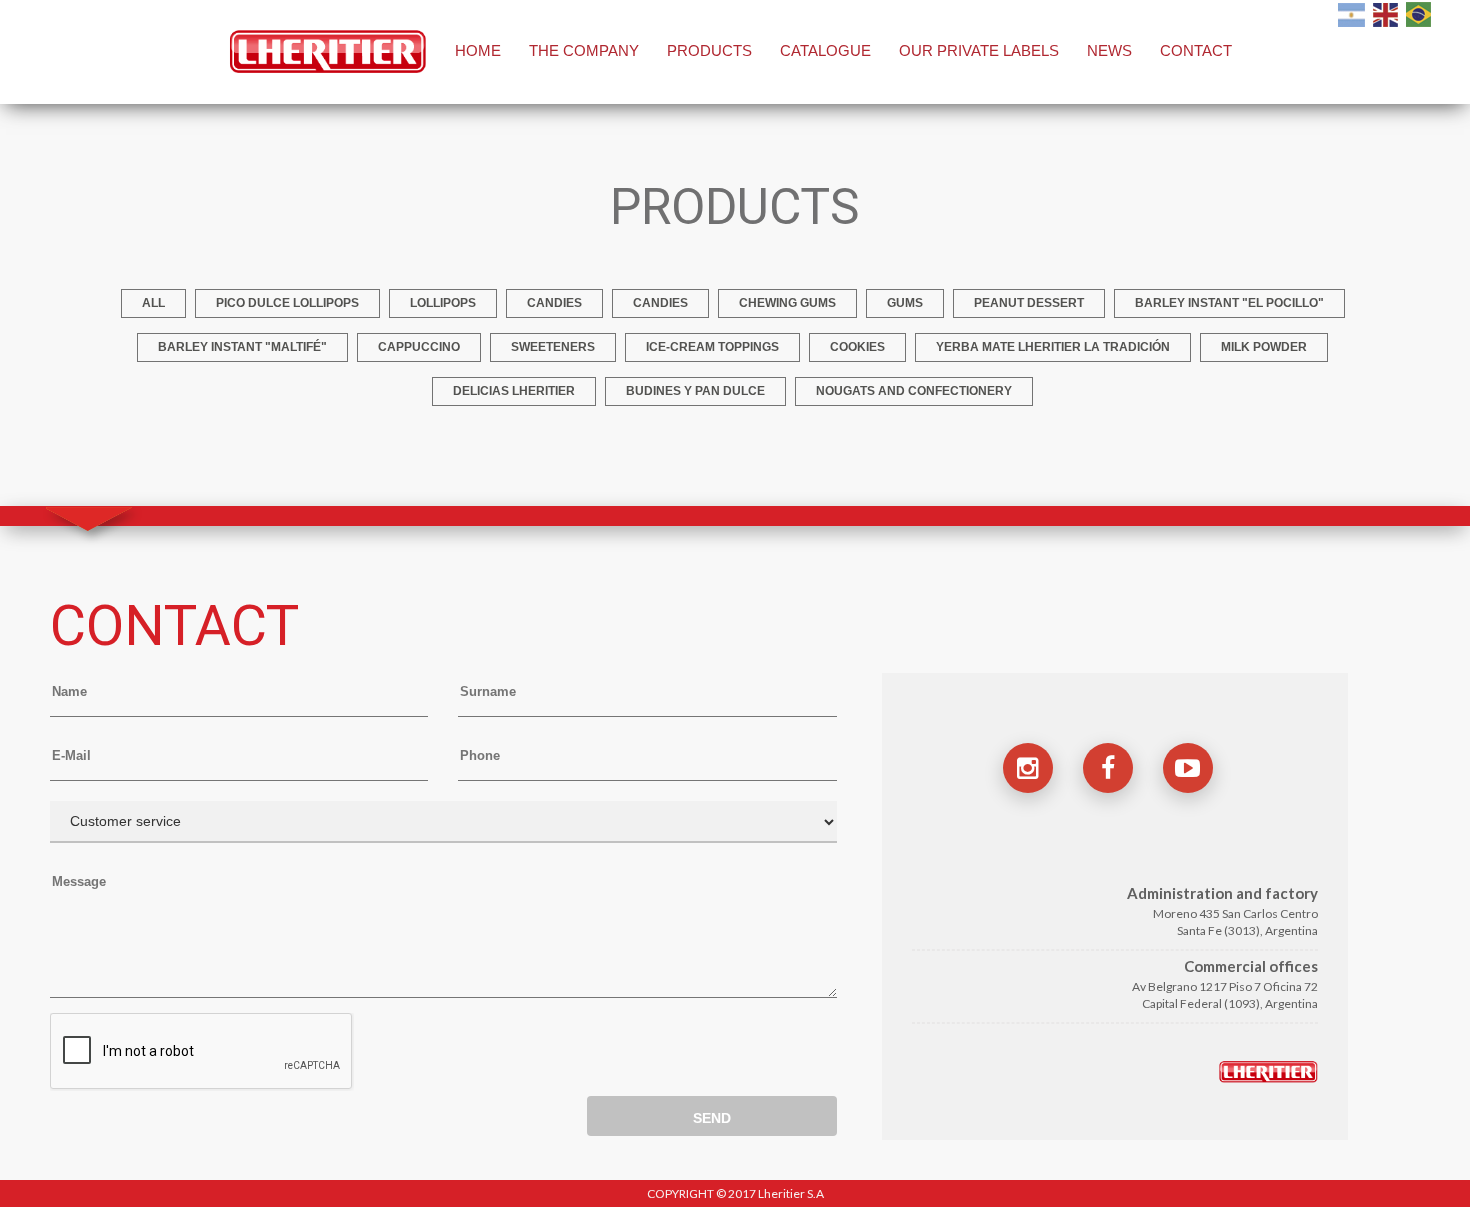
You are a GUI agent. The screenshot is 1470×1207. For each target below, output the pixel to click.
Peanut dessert (1029, 303)
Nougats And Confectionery (914, 391)
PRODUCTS (709, 50)
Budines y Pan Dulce (695, 391)
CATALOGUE (825, 50)
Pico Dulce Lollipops (287, 303)
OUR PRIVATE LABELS (979, 50)
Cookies (857, 347)
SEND (712, 1118)
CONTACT (1196, 50)
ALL (153, 303)
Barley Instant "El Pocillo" (1229, 303)
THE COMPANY (584, 50)
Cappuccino (419, 347)
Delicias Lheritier (514, 391)
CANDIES (660, 303)
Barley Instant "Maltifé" (242, 347)
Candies (554, 303)
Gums (905, 303)
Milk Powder (1264, 347)
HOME (478, 50)
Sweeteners (553, 347)
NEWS (1109, 50)
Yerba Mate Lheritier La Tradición (1053, 347)
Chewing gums (787, 303)
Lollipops (443, 303)
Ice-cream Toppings (712, 347)
